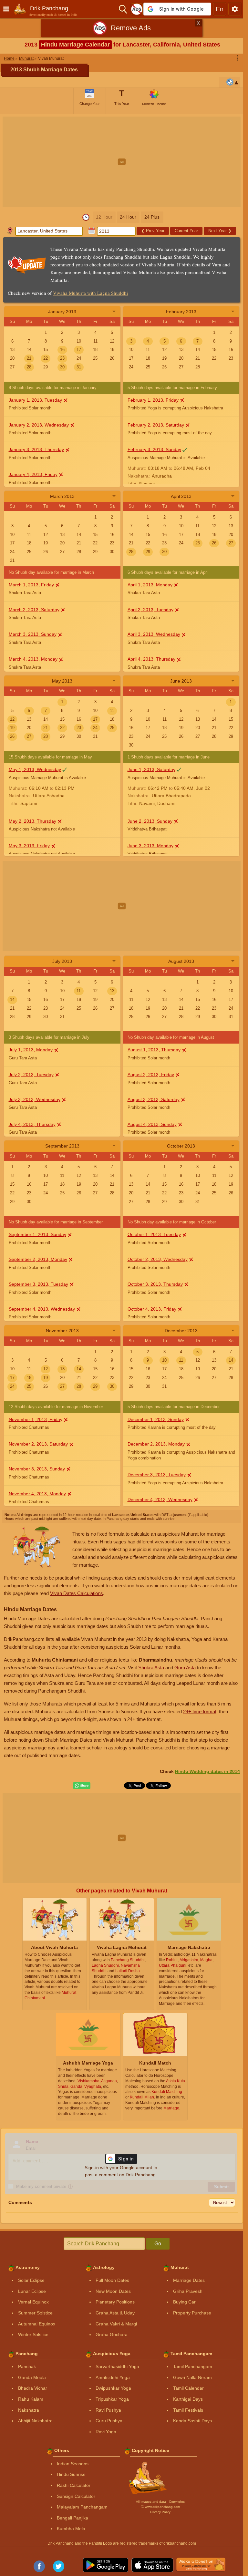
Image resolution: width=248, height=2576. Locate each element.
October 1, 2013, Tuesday (154, 1234)
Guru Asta (185, 1668)
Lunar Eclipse (32, 2291)
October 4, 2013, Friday (152, 1309)
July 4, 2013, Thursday (32, 1124)
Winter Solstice (33, 2334)
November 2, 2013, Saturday (38, 1444)
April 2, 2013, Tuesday (150, 610)
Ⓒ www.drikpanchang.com (160, 2507)
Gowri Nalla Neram (192, 2377)
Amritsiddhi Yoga (113, 2377)
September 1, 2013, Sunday (37, 1234)
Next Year (220, 231)
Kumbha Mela (71, 2529)
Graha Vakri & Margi (116, 2324)
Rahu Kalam (31, 2399)
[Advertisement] (124, 162)
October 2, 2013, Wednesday (158, 1259)
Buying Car (184, 2302)
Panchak (27, 2366)
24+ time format (200, 1711)
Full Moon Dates (112, 2280)
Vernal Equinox (33, 2302)
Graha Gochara (112, 2334)
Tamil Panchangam (193, 2366)
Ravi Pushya (108, 2410)
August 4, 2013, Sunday (152, 1124)
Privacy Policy (160, 2512)
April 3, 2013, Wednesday (154, 634)
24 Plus (152, 217)
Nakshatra (29, 2410)
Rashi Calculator (74, 2485)
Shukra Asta (151, 1668)
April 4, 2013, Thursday (151, 659)
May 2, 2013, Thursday (32, 821)
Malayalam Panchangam (82, 2507)
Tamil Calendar (188, 2388)
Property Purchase (192, 2313)
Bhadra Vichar (33, 2388)
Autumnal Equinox (37, 2324)
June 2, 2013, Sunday (150, 821)
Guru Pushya (109, 2421)
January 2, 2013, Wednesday (39, 425)
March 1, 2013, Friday (31, 585)
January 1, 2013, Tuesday (35, 400)
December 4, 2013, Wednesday (160, 1499)
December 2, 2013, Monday (156, 1444)
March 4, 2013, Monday (33, 659)
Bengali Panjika (72, 2518)
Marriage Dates (189, 2280)
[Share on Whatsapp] (82, 1786)
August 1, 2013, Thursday (154, 1050)
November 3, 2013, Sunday (37, 1469)
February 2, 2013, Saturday (156, 425)
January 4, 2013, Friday (33, 474)
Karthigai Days (188, 2399)
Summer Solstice (35, 2313)
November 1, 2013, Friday (36, 1419)
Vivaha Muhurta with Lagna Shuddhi (90, 293)
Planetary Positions (115, 2302)
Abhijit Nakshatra (35, 2421)
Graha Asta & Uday (115, 2313)
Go (158, 2244)
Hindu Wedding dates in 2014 (207, 1771)
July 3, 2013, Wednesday (35, 1099)
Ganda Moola (32, 2377)
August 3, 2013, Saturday (154, 1099)
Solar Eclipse (31, 2280)
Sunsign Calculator (76, 2496)
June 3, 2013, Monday (150, 846)
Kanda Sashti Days (192, 2421)
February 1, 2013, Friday (153, 400)
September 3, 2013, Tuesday (38, 1284)
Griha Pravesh (188, 2291)
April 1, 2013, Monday (150, 585)
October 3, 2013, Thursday (155, 1284)
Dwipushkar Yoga (113, 2388)
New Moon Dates (113, 2291)
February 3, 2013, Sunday (154, 449)
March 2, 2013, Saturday (34, 610)
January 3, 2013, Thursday (36, 449)
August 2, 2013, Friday (151, 1075)
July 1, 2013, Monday (31, 1050)
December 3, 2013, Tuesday (157, 1475)
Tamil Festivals (188, 2410)
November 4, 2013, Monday (37, 1494)
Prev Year (153, 231)
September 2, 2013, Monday (38, 1259)
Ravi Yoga (106, 2432)
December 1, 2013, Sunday (156, 1419)
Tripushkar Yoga (112, 2399)
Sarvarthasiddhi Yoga (117, 2366)
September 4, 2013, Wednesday (42, 1309)
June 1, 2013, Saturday (151, 769)
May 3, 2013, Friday (29, 846)
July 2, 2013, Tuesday (31, 1075)
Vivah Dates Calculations (77, 1593)
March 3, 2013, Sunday (33, 634)
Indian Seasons (73, 2464)
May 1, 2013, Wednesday (35, 769)
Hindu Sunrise (71, 2474)
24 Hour (128, 217)
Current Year (186, 231)
